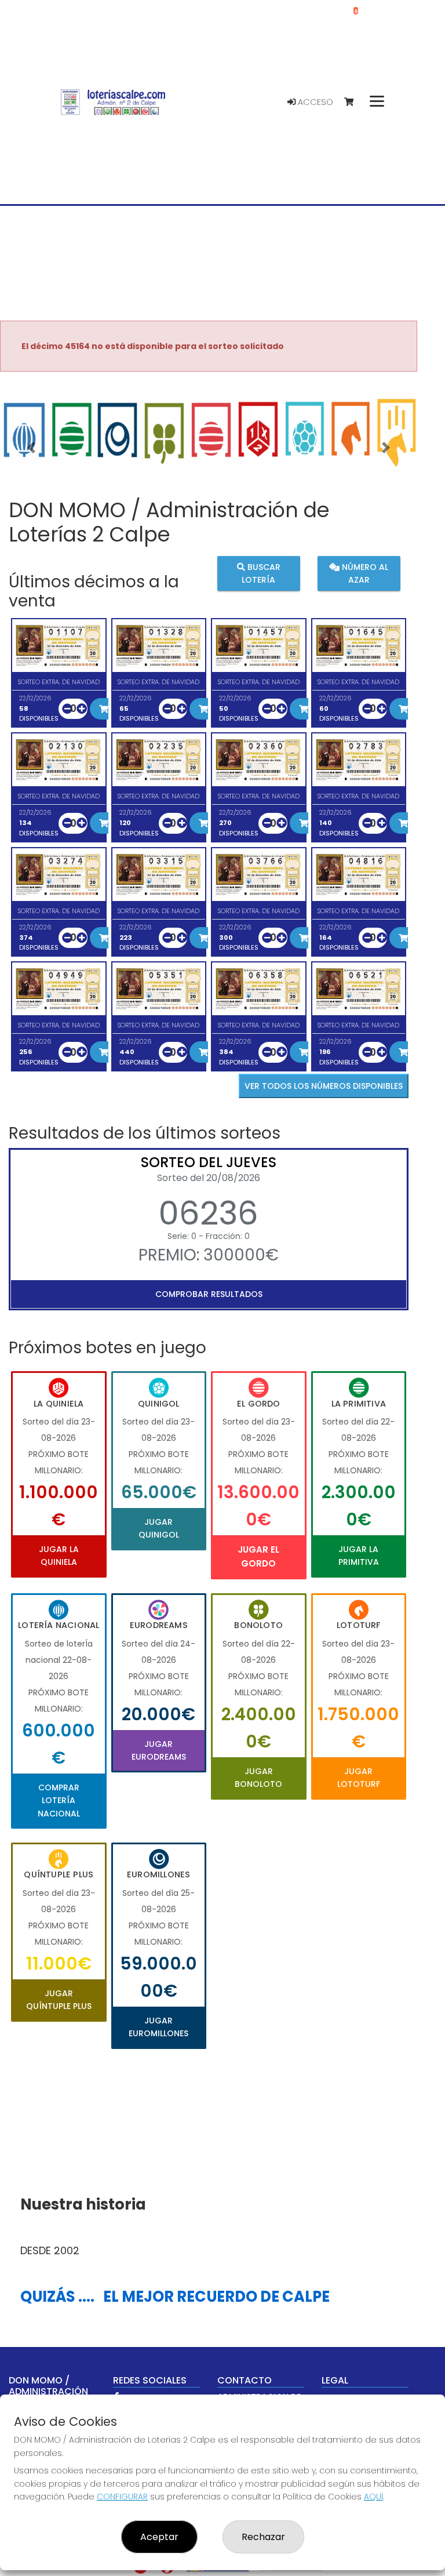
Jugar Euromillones (158, 2027)
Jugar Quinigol (159, 1528)
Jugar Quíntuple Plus (59, 2000)
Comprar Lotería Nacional (59, 1801)
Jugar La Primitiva (359, 1556)
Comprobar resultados (209, 1294)
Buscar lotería (261, 573)
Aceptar (159, 2537)
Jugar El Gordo (258, 1556)
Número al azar (364, 573)
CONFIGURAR (122, 2497)
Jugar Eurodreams (159, 1750)
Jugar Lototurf (359, 1778)
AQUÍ (373, 2497)
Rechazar (263, 2537)
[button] (31, 448)
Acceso (314, 102)
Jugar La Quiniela (59, 1556)
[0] (354, 102)
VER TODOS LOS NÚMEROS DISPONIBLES (324, 1086)
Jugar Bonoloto (258, 1778)
